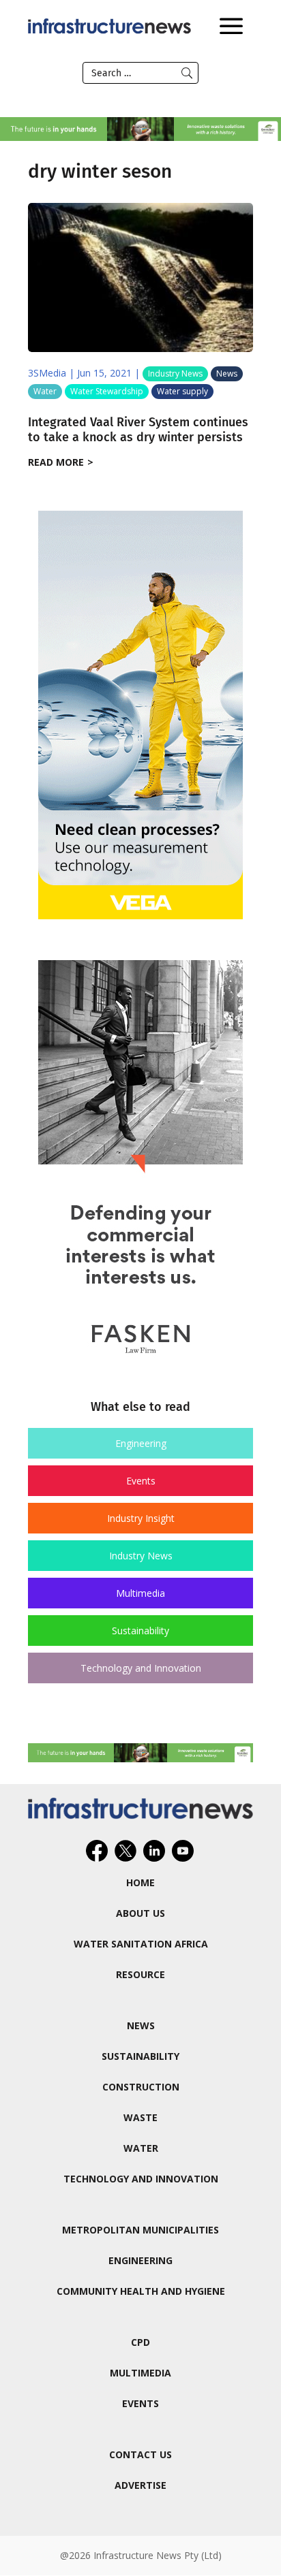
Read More (56, 462)
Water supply (182, 391)
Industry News (175, 373)
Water (45, 391)
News (227, 373)
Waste (140, 2117)
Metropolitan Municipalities (140, 2230)
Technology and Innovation (141, 1668)
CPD (140, 2342)
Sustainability (140, 1631)
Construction (141, 2087)
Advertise (140, 2485)
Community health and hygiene (141, 2291)
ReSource (140, 1974)
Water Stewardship (107, 391)
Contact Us (140, 2454)
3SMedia (47, 373)
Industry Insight (141, 1518)
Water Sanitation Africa (141, 1944)
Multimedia (140, 1593)
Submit (187, 73)
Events (141, 1481)
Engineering (141, 1443)
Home (140, 1882)
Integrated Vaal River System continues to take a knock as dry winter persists (138, 430)
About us (140, 1913)
